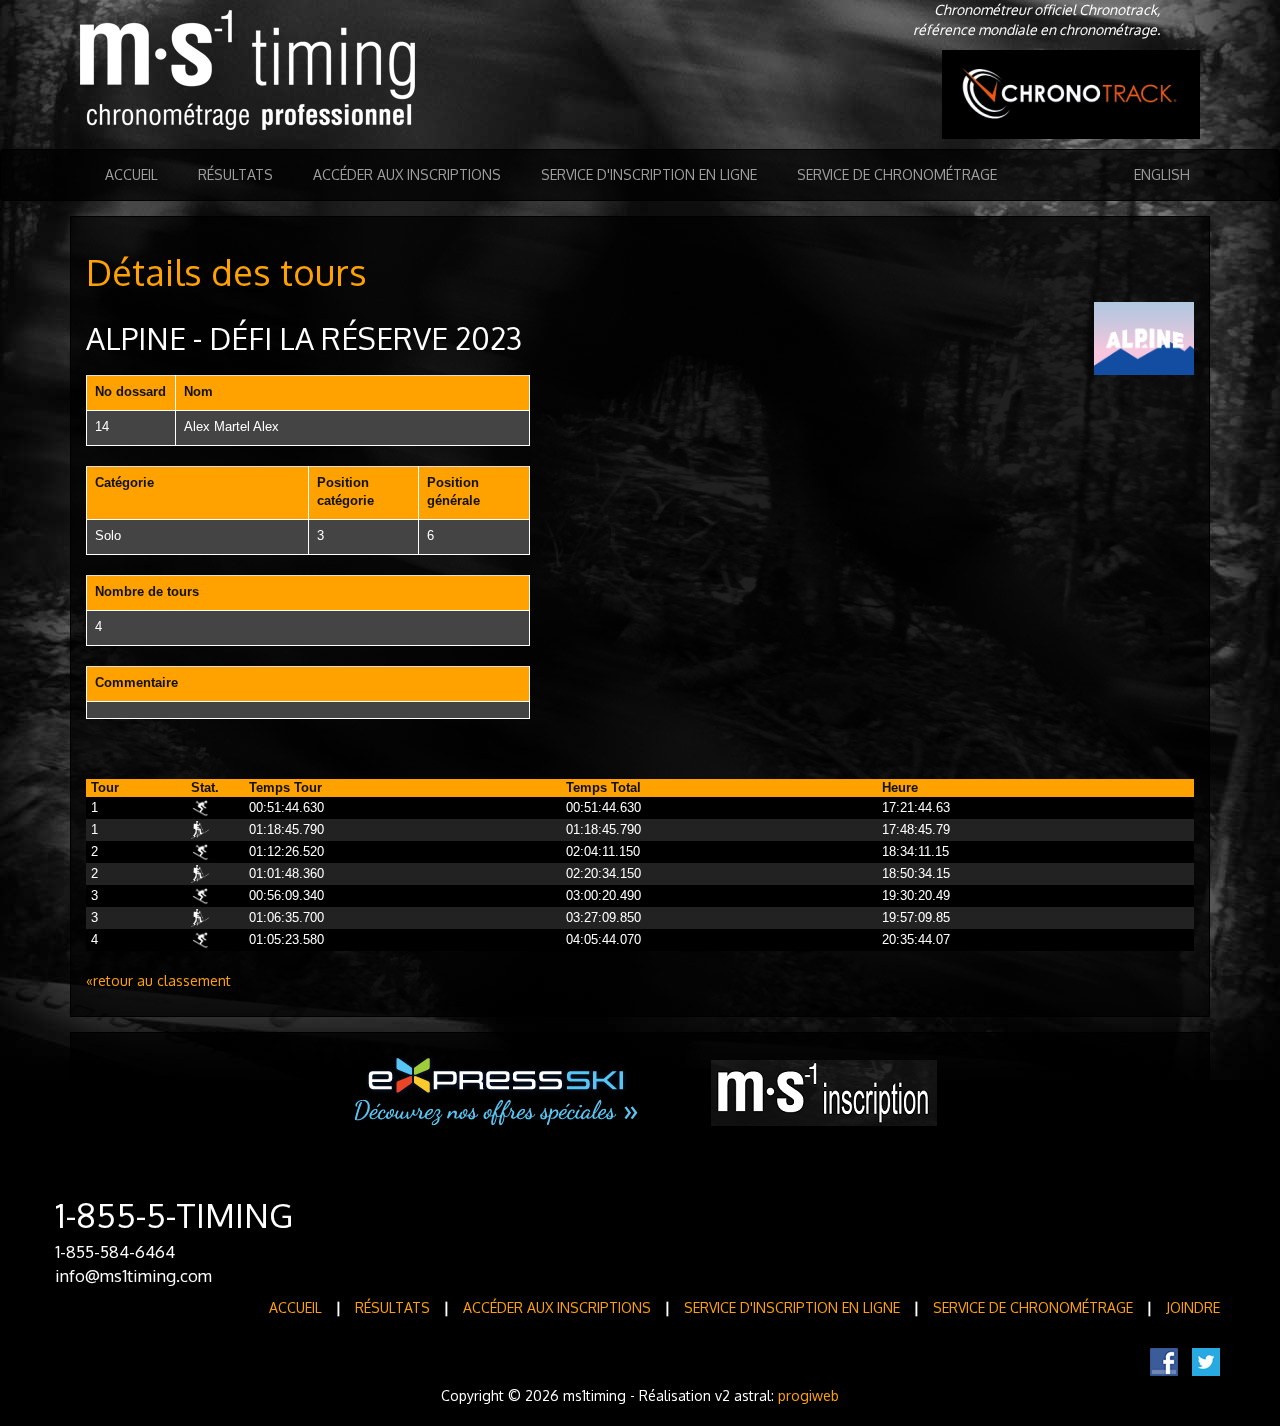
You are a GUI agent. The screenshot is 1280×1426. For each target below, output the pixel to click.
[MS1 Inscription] (824, 1093)
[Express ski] (497, 1092)
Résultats (235, 174)
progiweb (808, 1395)
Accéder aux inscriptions (407, 174)
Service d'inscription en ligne (649, 174)
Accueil (131, 174)
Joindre (1193, 1307)
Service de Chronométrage (897, 174)
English (1162, 174)
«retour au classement (158, 980)
